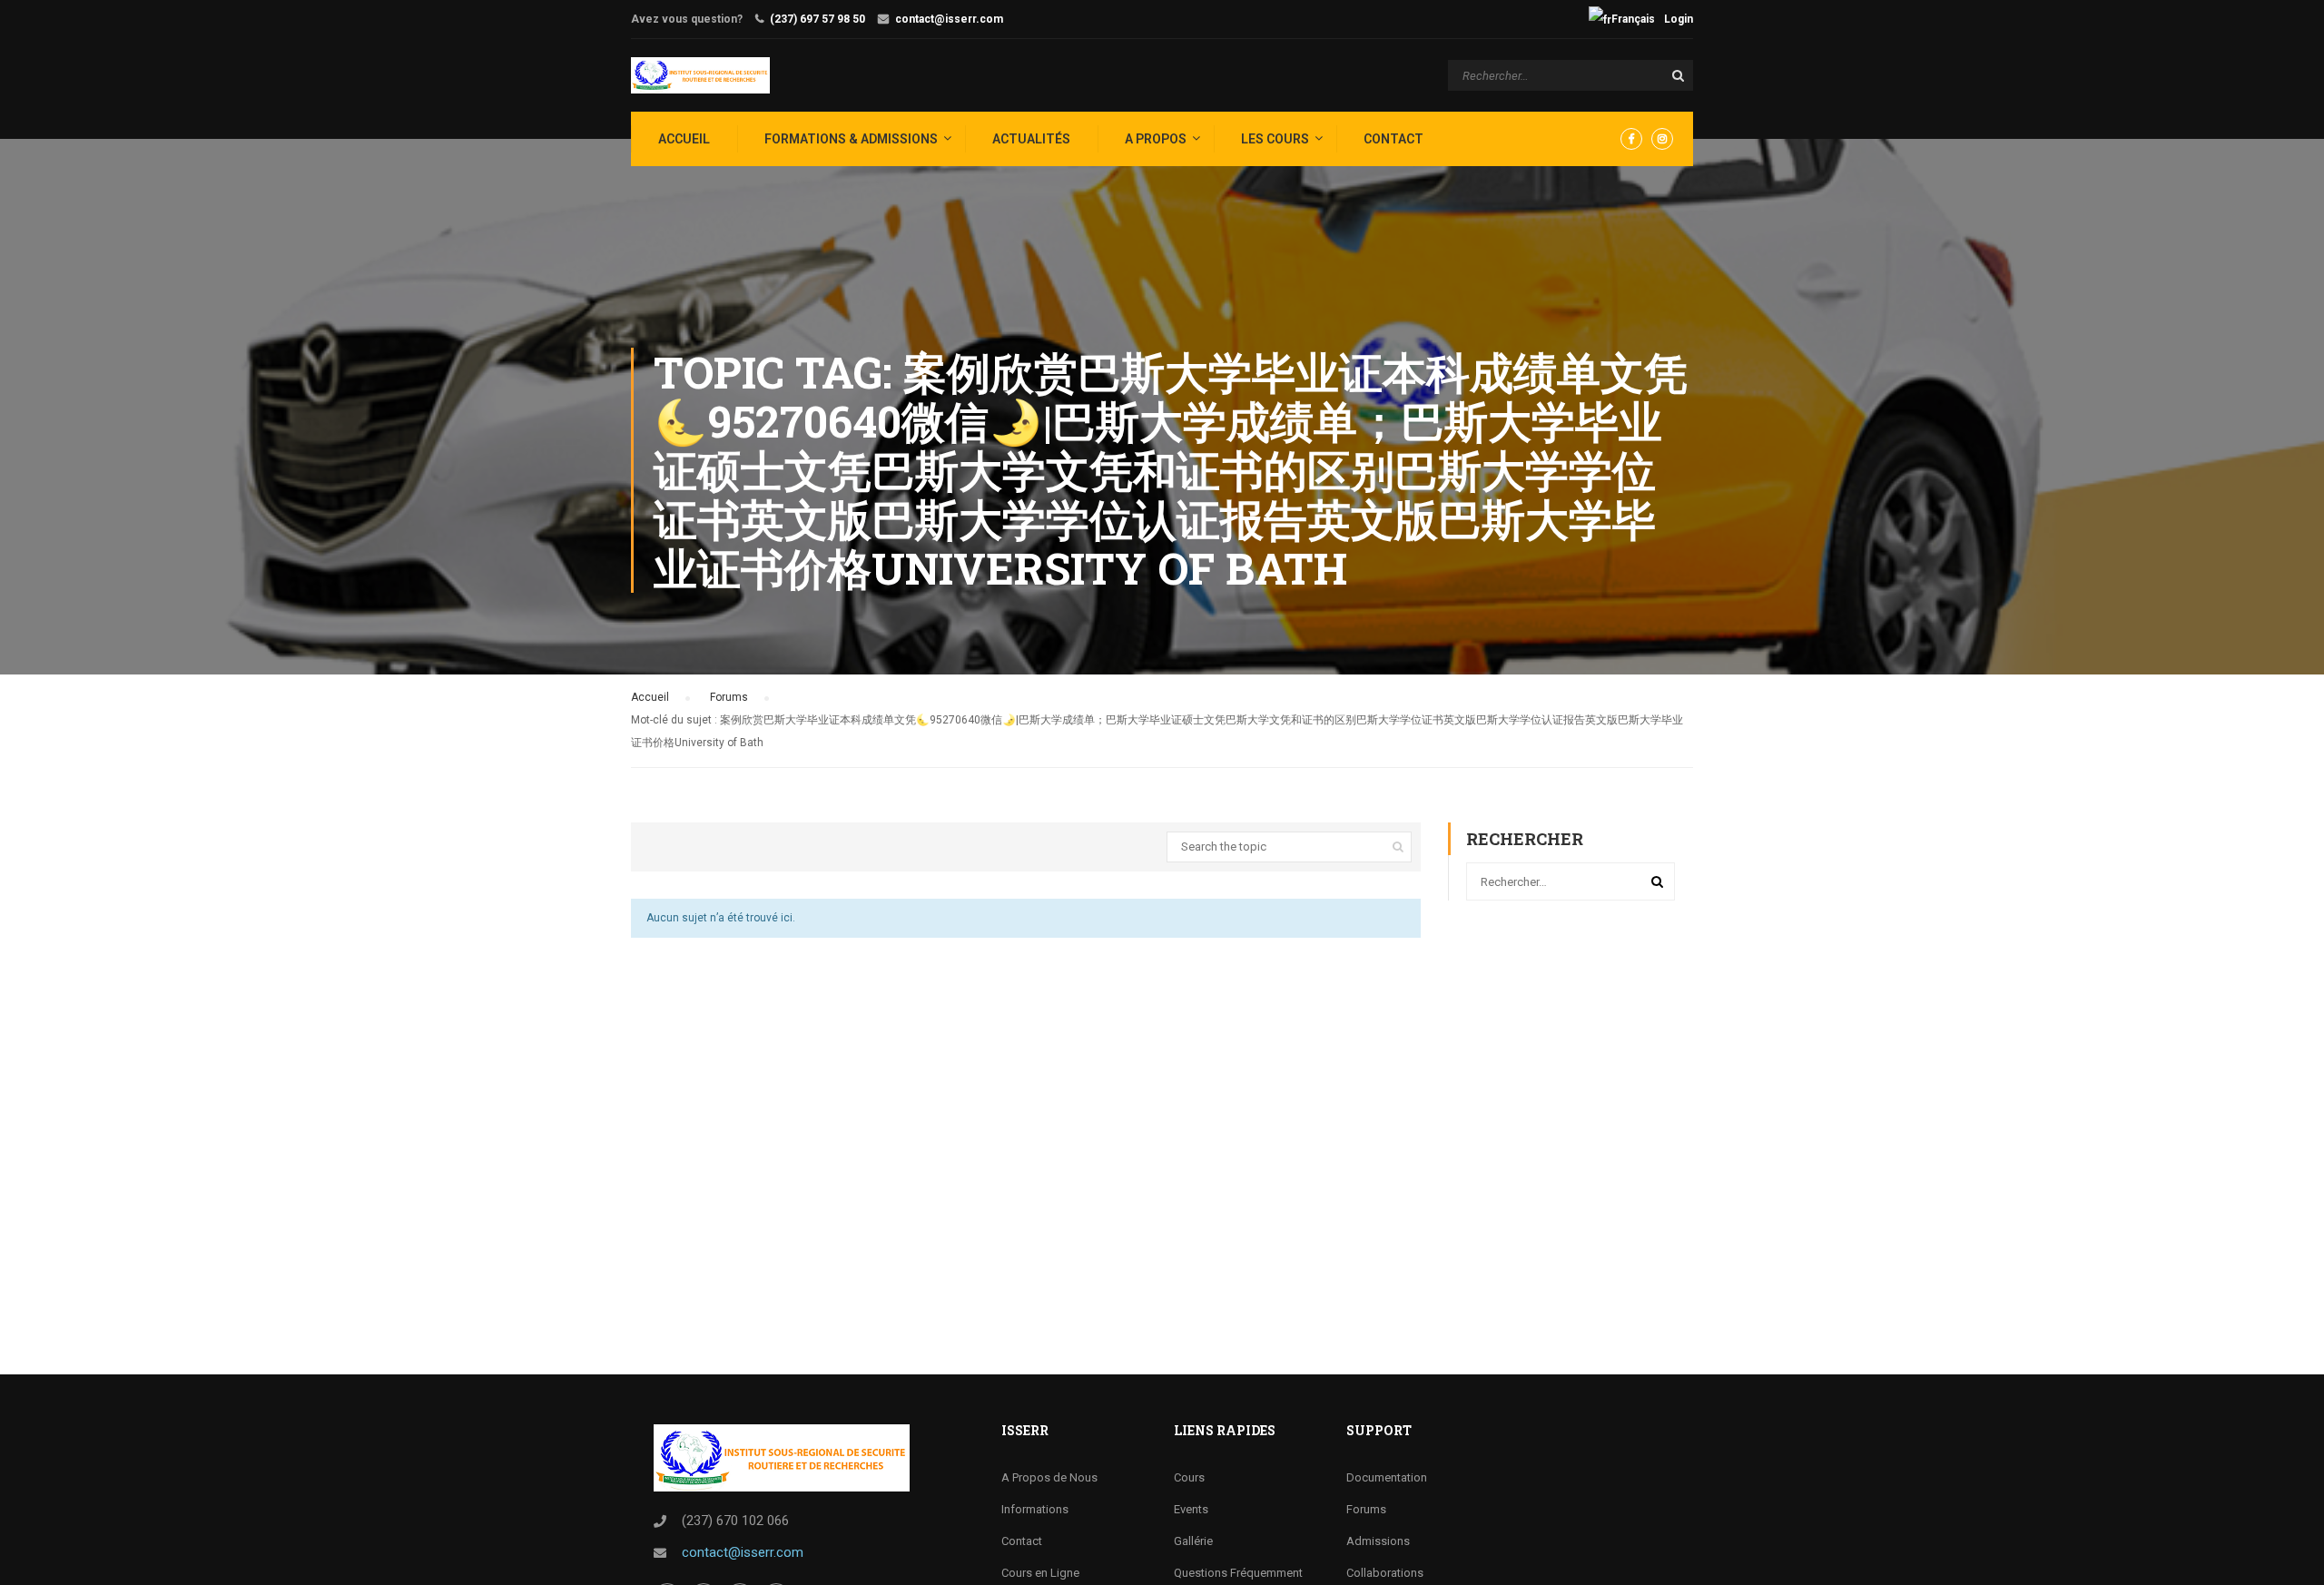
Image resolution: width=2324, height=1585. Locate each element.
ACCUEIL (684, 139)
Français (1633, 19)
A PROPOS (1156, 139)
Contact (1393, 139)
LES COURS (1275, 139)
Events (1191, 1509)
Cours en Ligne (1040, 1573)
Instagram (1662, 139)
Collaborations (1385, 1573)
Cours (1189, 1477)
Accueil (650, 697)
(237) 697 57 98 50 (817, 19)
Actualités (1031, 139)
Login (1679, 19)
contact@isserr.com (949, 19)
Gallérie (1193, 1541)
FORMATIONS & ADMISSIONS (851, 139)
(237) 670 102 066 (735, 1521)
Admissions (1378, 1541)
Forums (729, 697)
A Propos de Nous (1049, 1477)
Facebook (1631, 139)
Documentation (1387, 1477)
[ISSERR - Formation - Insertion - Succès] (700, 75)
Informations (1035, 1509)
